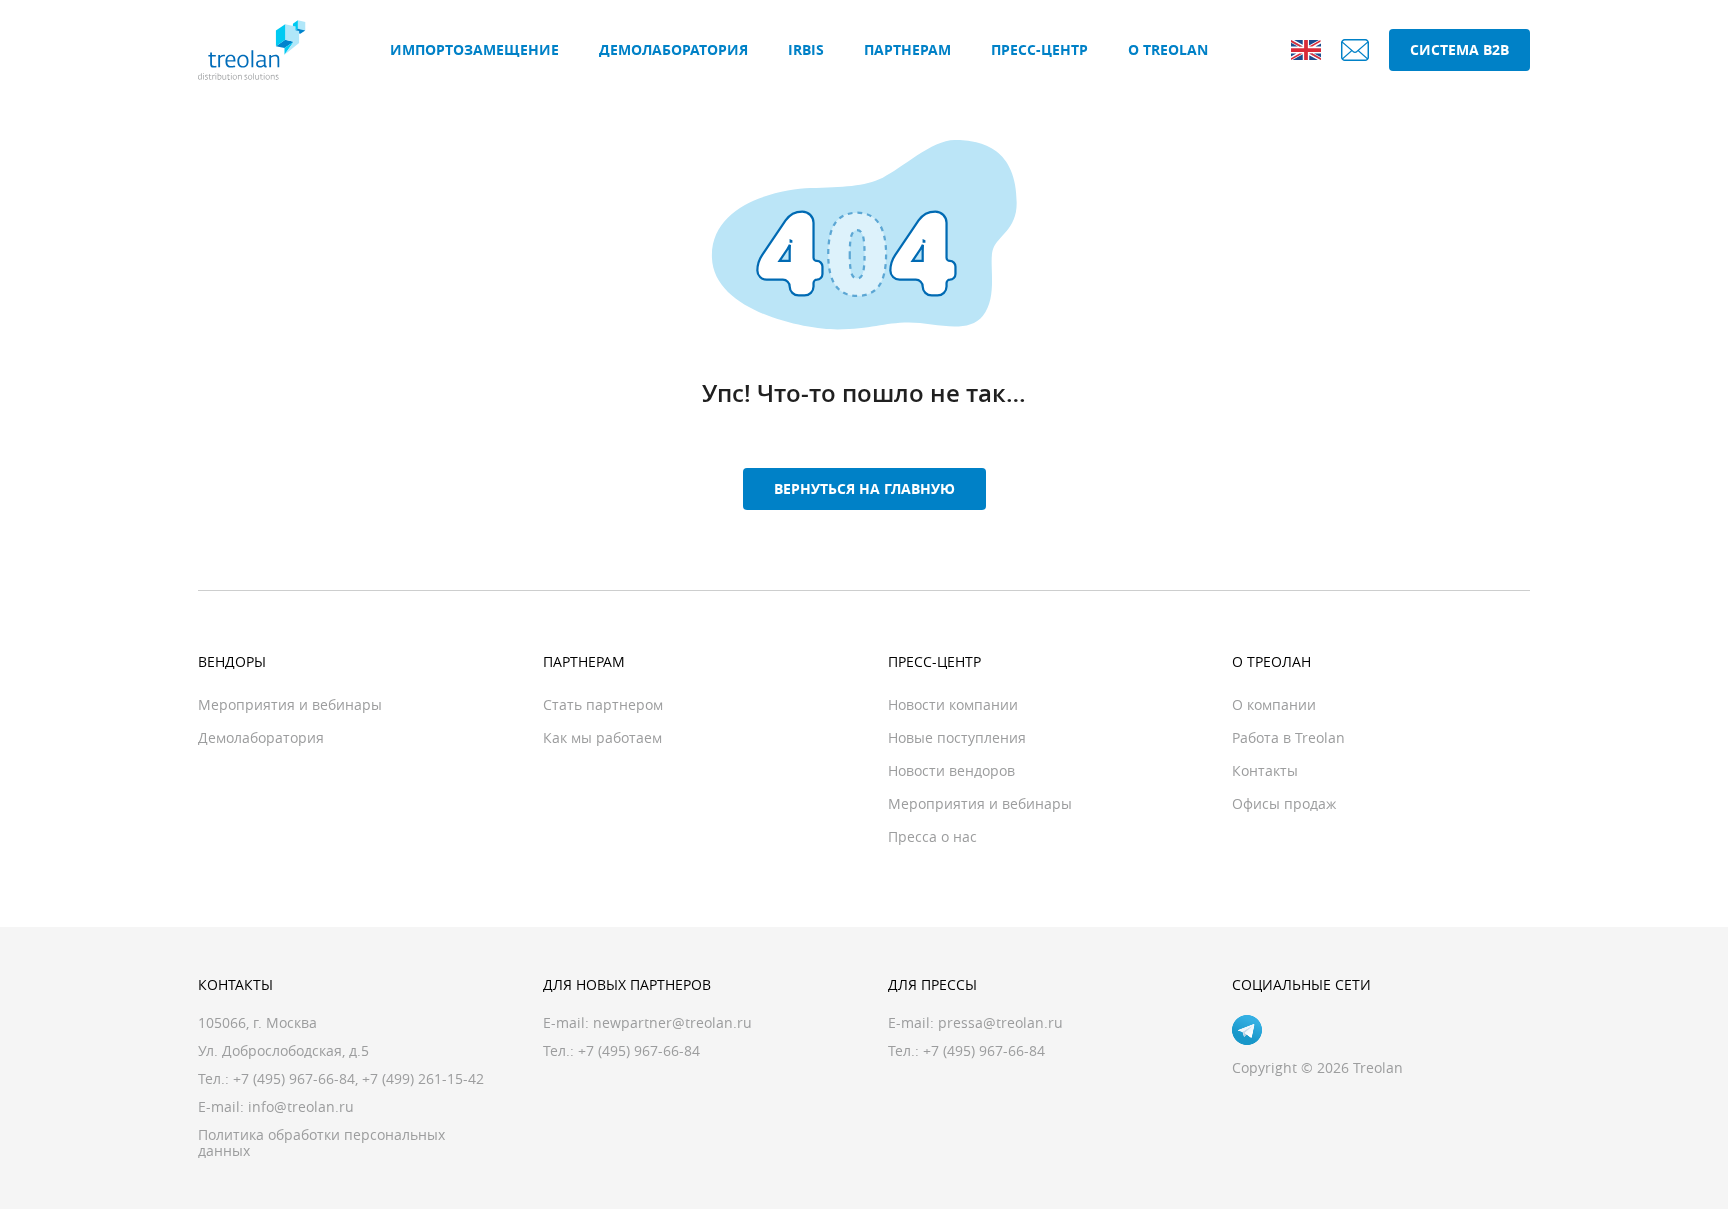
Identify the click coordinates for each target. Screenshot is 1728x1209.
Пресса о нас (932, 836)
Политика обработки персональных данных (321, 1142)
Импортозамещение (474, 49)
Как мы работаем (602, 737)
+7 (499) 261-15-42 (423, 1078)
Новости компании (953, 704)
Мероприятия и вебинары (290, 704)
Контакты (1265, 770)
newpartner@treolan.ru (672, 1022)
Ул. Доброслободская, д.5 (283, 1050)
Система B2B (1459, 49)
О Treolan (1168, 49)
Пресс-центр (1039, 49)
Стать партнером (603, 704)
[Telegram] (1247, 1030)
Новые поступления (957, 737)
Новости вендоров (951, 770)
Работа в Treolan (1288, 737)
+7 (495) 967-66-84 (294, 1078)
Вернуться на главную (864, 488)
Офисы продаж (1284, 803)
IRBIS (806, 49)
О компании (1274, 704)
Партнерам (907, 49)
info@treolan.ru (301, 1106)
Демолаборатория (673, 49)
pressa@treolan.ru (1000, 1022)
